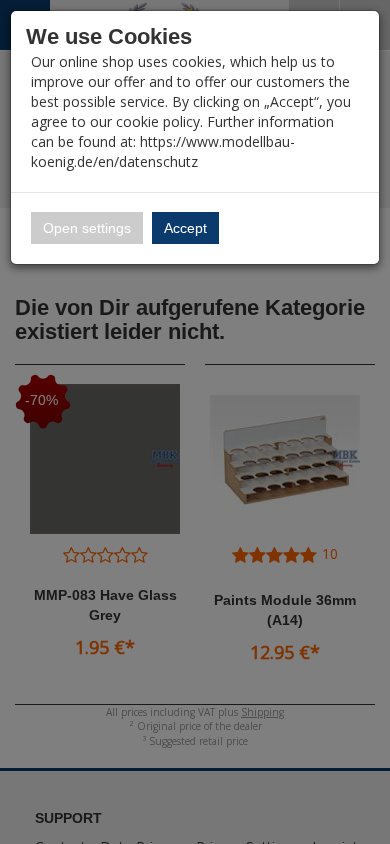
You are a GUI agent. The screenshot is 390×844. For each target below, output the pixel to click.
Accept (185, 228)
